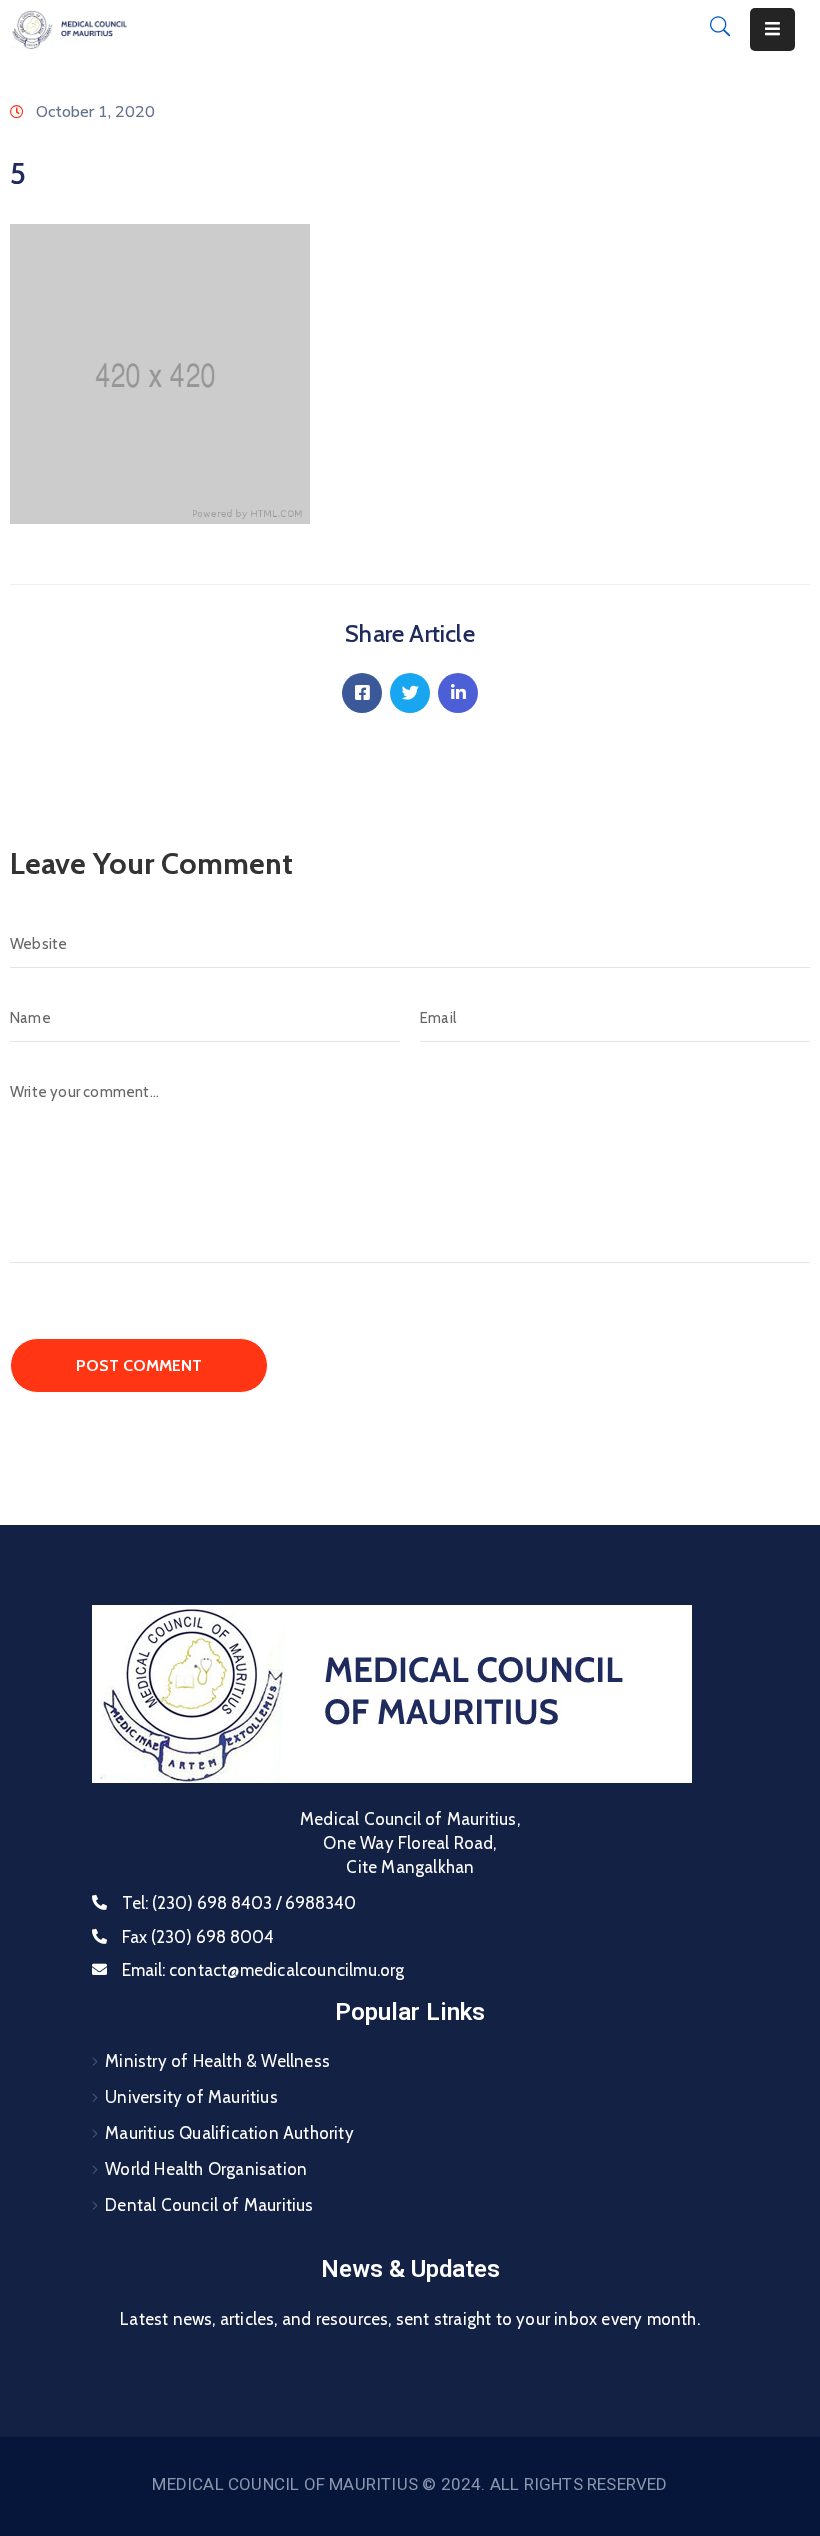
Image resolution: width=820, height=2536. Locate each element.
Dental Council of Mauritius (209, 2205)
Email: (263, 1970)
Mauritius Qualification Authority (229, 2133)
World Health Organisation (206, 2169)
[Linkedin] (458, 693)
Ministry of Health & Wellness (217, 2061)
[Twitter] (410, 693)
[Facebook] (362, 693)
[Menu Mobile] (772, 29)
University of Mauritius (191, 2097)
